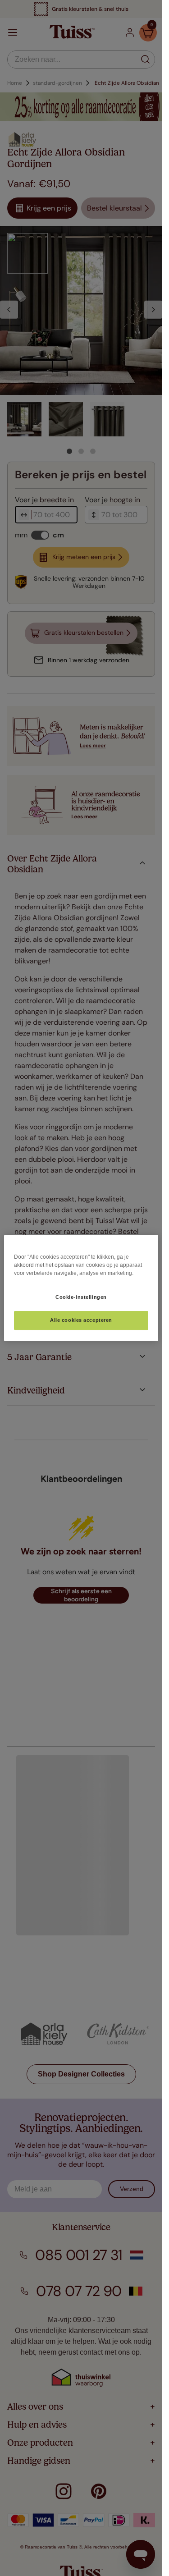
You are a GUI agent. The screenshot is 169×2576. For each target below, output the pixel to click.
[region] (81, 1288)
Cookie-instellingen (81, 1297)
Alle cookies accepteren (81, 1320)
